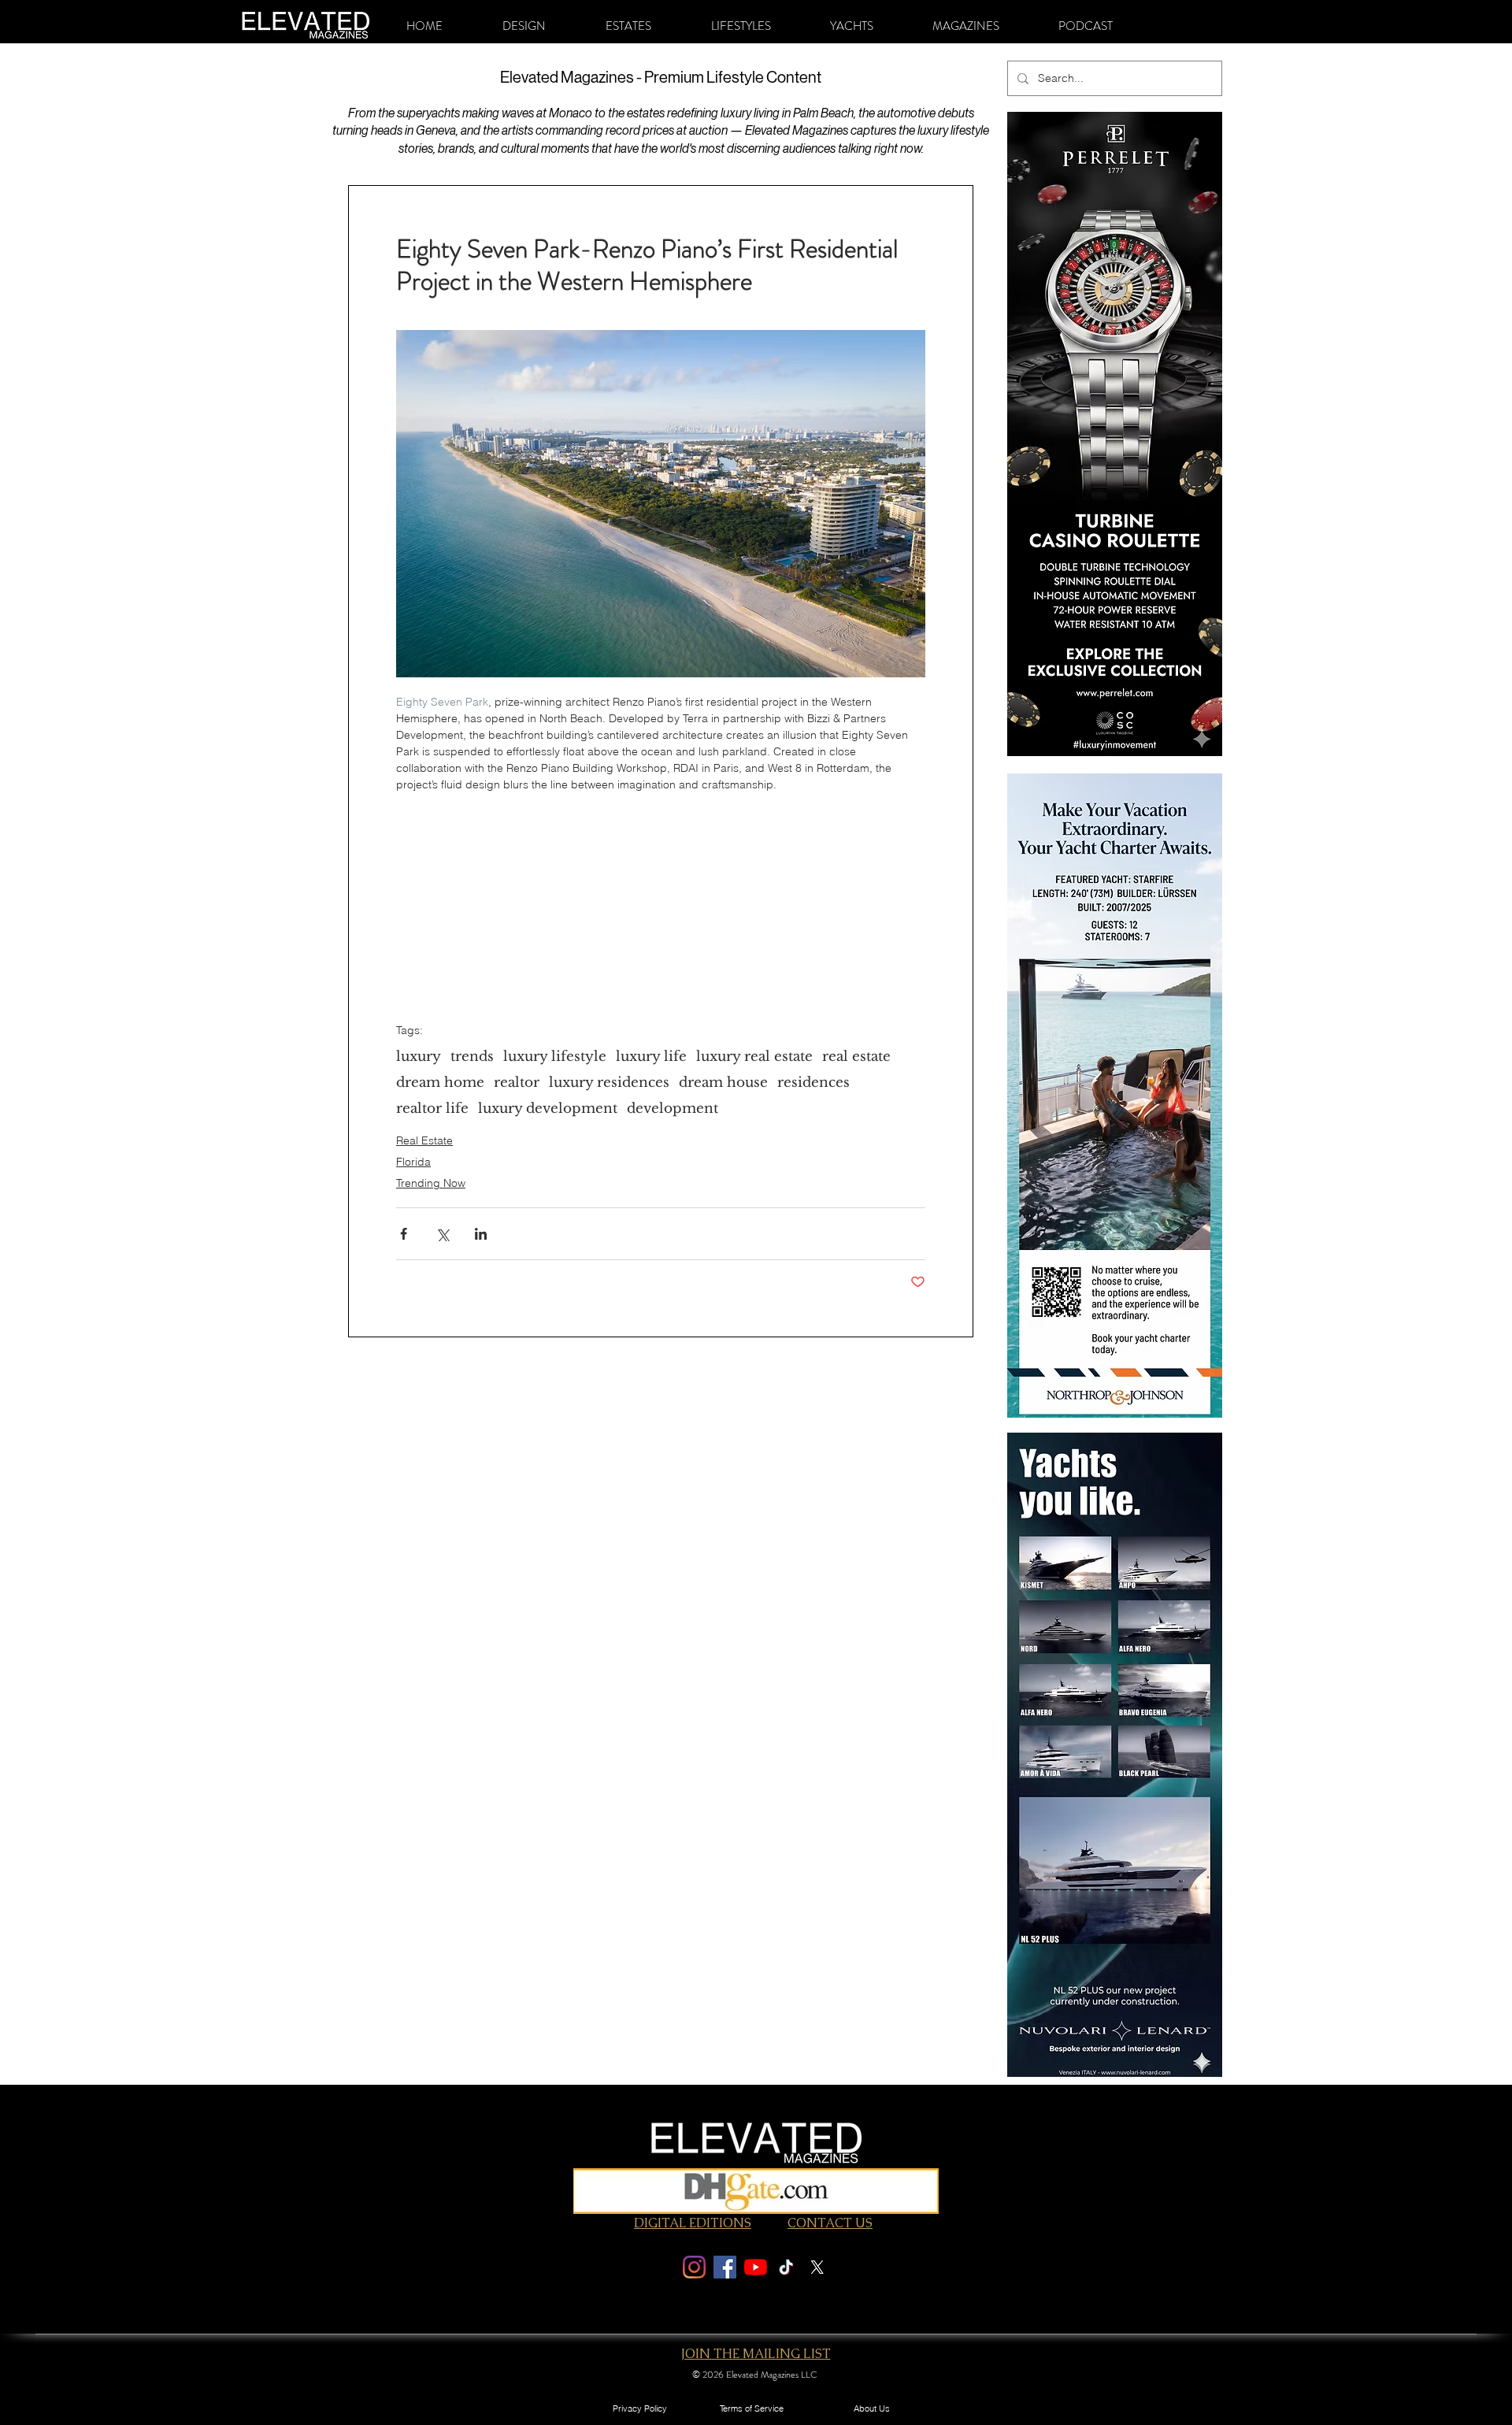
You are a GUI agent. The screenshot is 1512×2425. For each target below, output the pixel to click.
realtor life (432, 1109)
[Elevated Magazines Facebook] (725, 2267)
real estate (856, 1057)
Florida (413, 1162)
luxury (419, 1057)
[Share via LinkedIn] (481, 1234)
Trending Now (431, 1183)
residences (813, 1083)
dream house (723, 1083)
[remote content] (661, 892)
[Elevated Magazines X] (817, 2267)
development (673, 1109)
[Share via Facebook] (404, 1234)
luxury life (651, 1057)
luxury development (548, 1109)
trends (472, 1057)
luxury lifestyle (555, 1057)
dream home (440, 1083)
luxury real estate (754, 1057)
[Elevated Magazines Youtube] (756, 2267)
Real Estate (424, 1140)
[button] (524, 26)
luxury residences (609, 1083)
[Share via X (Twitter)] (442, 1234)
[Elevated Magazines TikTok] (786, 2267)
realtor (517, 1083)
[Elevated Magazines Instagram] (694, 2267)
